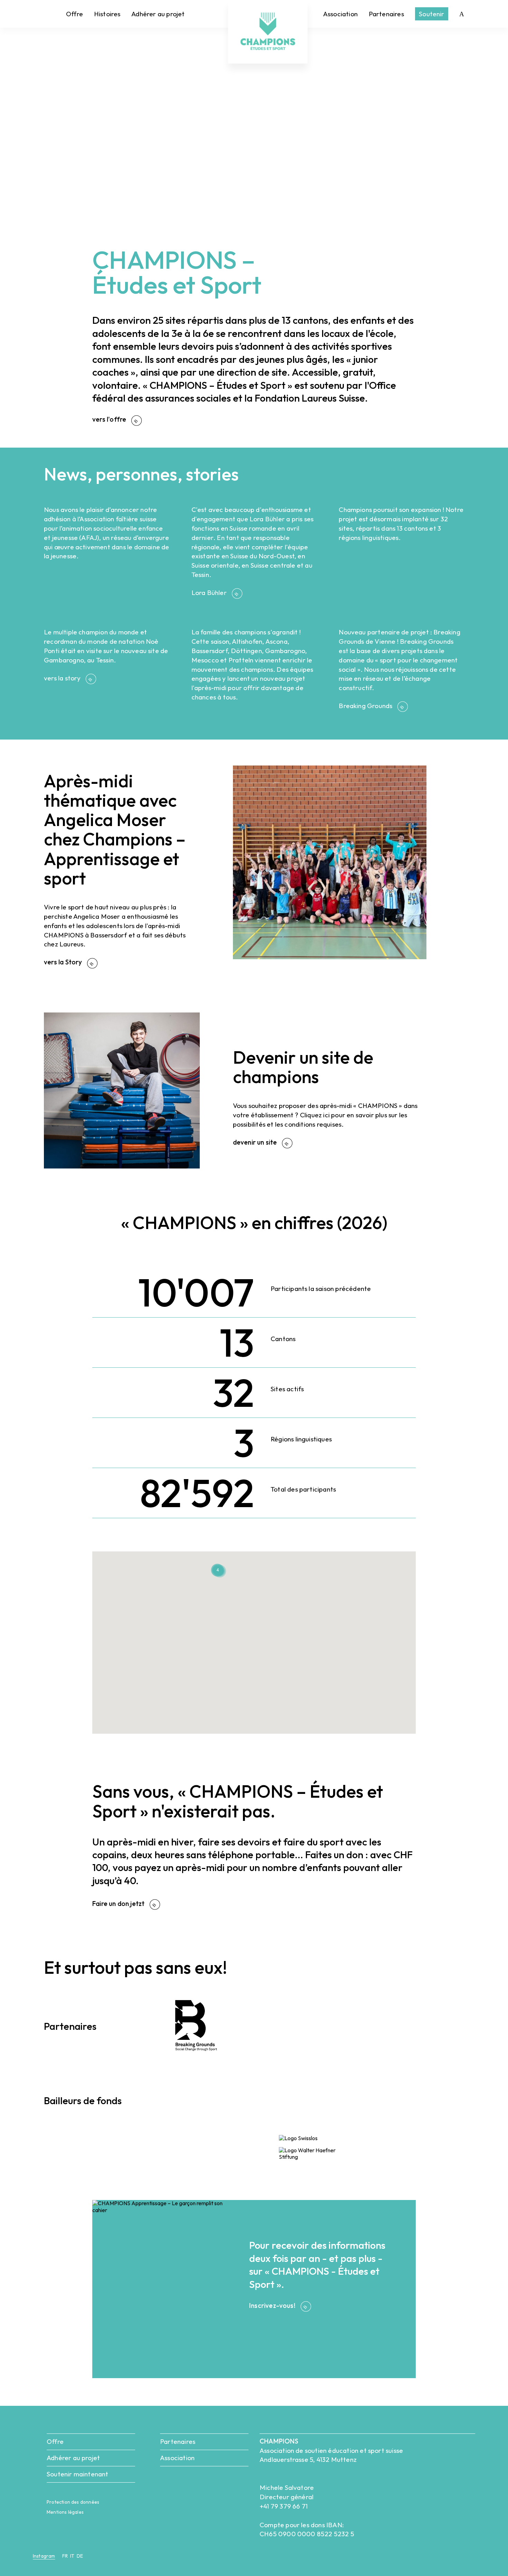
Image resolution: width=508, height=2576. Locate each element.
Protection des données (73, 2502)
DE (80, 2556)
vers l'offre (110, 419)
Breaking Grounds (366, 706)
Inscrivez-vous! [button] (273, 2305)
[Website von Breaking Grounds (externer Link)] (201, 2052)
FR (65, 2556)
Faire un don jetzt (119, 1904)
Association (340, 14)
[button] (258, 1575)
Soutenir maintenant (78, 2474)
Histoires (107, 14)
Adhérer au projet (158, 14)
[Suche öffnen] (462, 14)
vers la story (63, 678)
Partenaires (386, 14)
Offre (74, 14)
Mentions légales (65, 2512)
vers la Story (64, 962)
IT (72, 2556)
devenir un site (256, 1142)
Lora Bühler (210, 593)
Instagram (44, 2556)
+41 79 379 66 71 (284, 2506)
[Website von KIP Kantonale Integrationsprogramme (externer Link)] (187, 2169)
